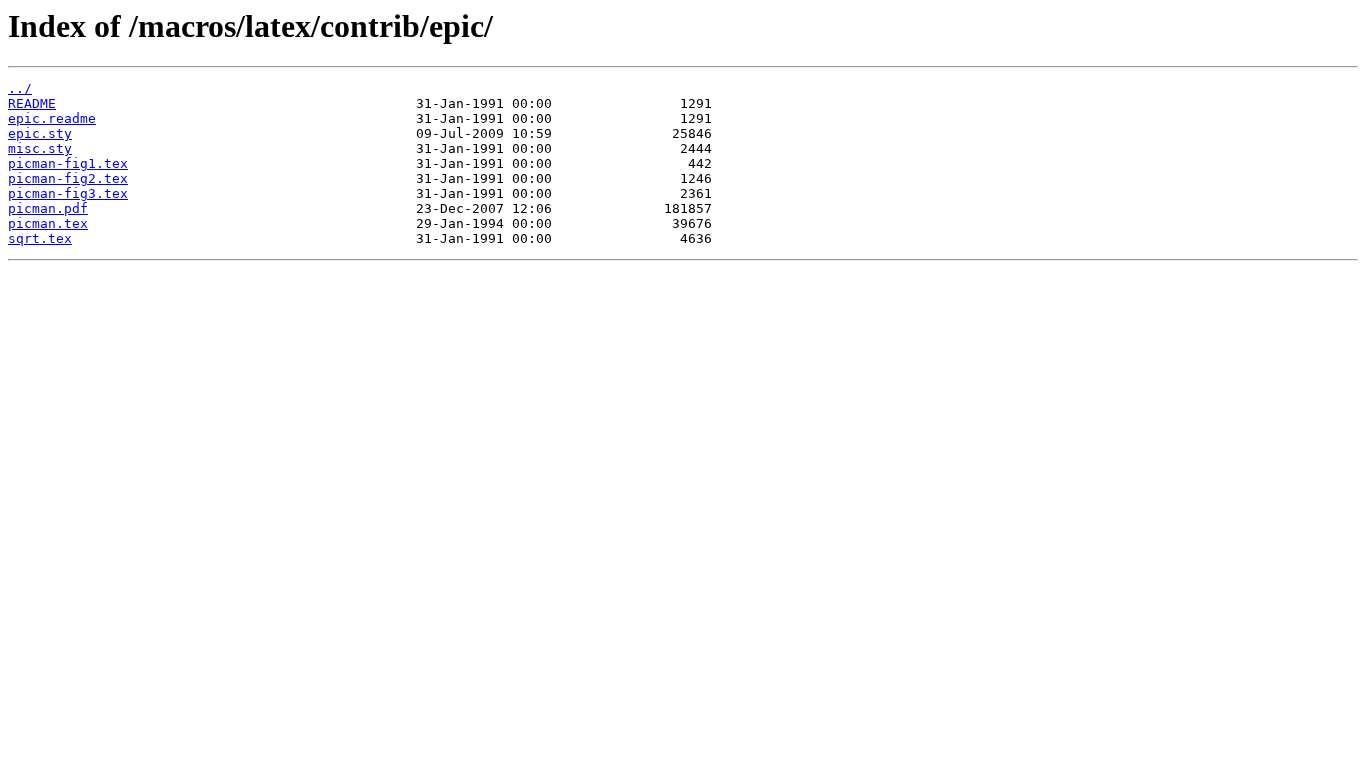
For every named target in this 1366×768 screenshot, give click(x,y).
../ (20, 88)
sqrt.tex (40, 238)
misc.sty (40, 148)
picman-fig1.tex (68, 163)
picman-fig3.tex (68, 193)
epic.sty (40, 133)
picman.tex (48, 223)
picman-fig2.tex (68, 178)
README (32, 103)
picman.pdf (48, 208)
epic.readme (52, 118)
